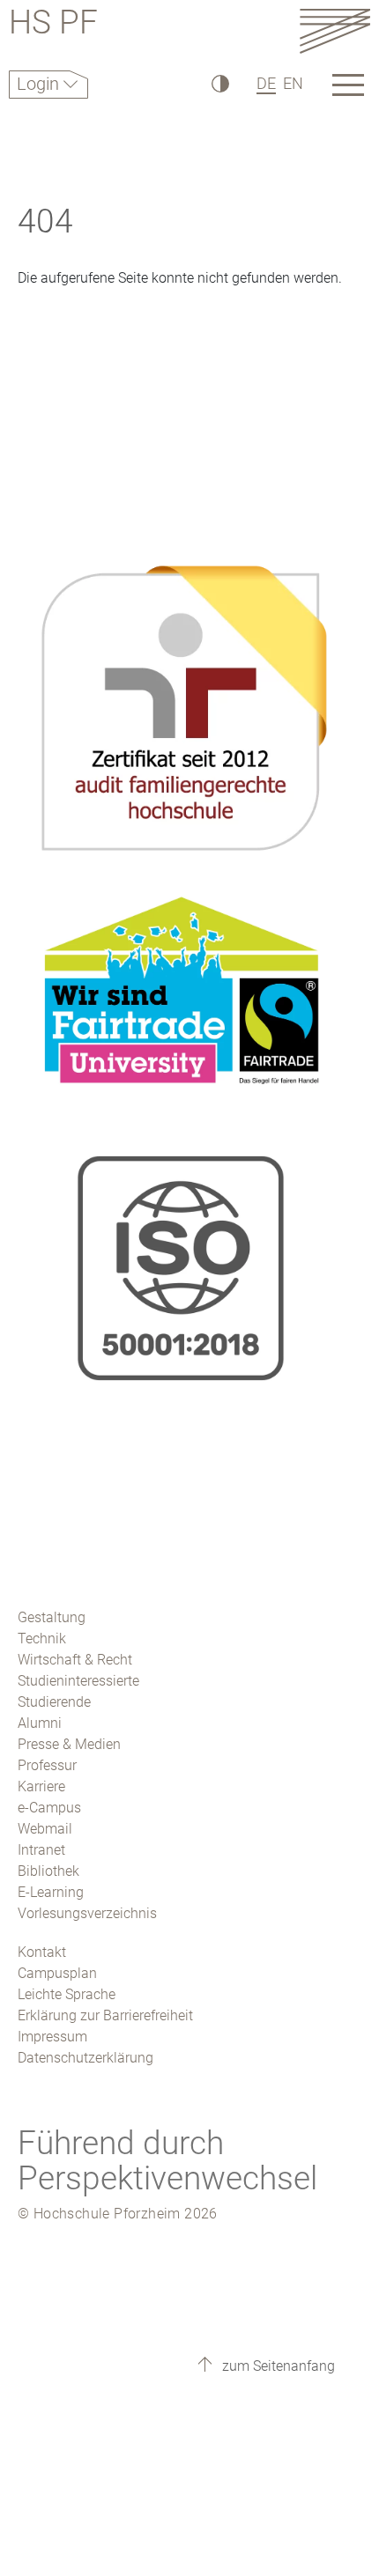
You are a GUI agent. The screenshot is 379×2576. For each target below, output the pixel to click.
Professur (47, 1765)
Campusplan (57, 1973)
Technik (42, 1639)
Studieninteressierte (78, 1681)
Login (40, 84)
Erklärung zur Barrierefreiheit (105, 2015)
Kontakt (42, 1952)
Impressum (52, 2037)
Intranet (41, 1850)
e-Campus (49, 1808)
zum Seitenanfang (277, 2366)
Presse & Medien (69, 1744)
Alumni (40, 1723)
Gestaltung (52, 1617)
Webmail (45, 1829)
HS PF (53, 25)
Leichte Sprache (67, 1994)
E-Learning (51, 1892)
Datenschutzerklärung (85, 2058)
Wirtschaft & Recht (75, 1660)
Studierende (54, 1702)
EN (293, 83)
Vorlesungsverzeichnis (87, 1913)
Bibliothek (48, 1871)
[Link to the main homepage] (335, 30)
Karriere (41, 1786)
